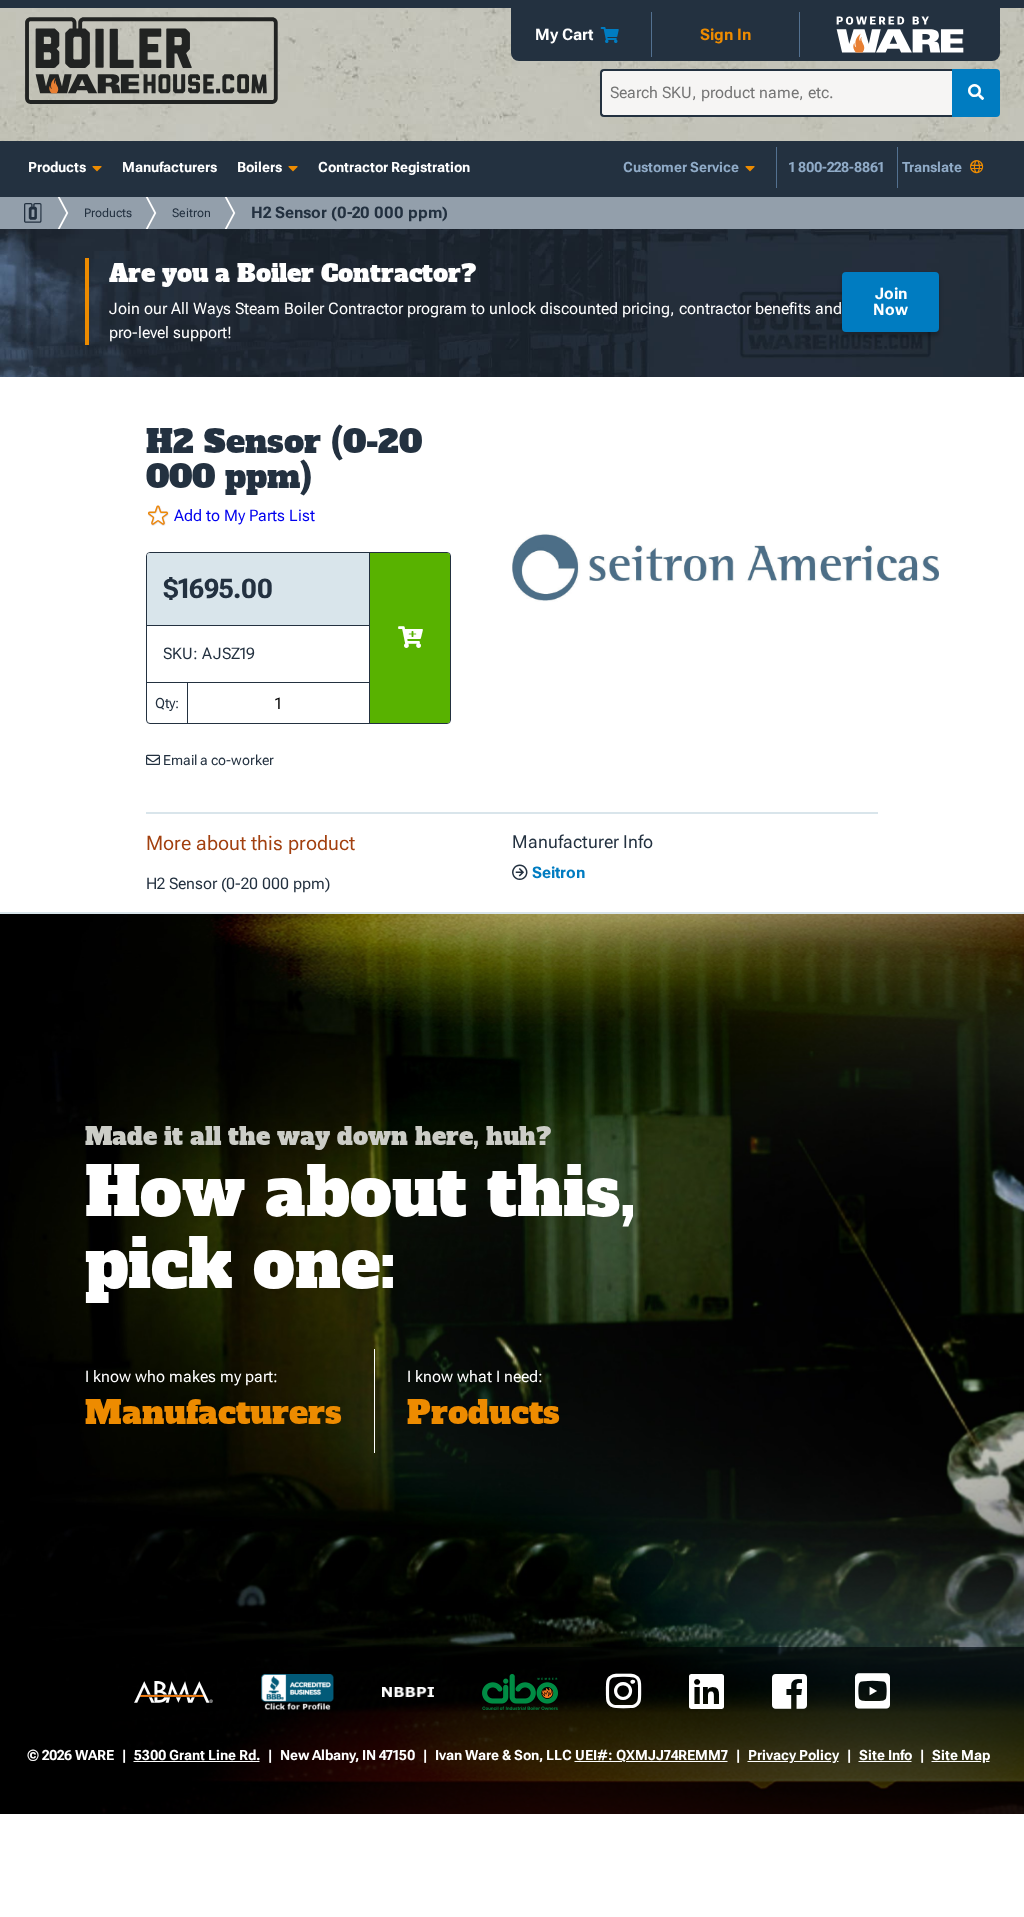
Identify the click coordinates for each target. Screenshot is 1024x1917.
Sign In (725, 34)
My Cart (564, 34)
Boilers (259, 167)
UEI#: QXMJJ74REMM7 (651, 1755)
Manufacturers (169, 167)
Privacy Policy (793, 1755)
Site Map (961, 1755)
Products (57, 167)
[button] (298, 516)
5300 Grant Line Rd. (197, 1755)
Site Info (885, 1755)
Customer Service (681, 167)
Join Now (890, 301)
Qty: (167, 703)
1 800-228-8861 (836, 167)
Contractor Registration (394, 167)
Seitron (191, 213)
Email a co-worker (217, 760)
